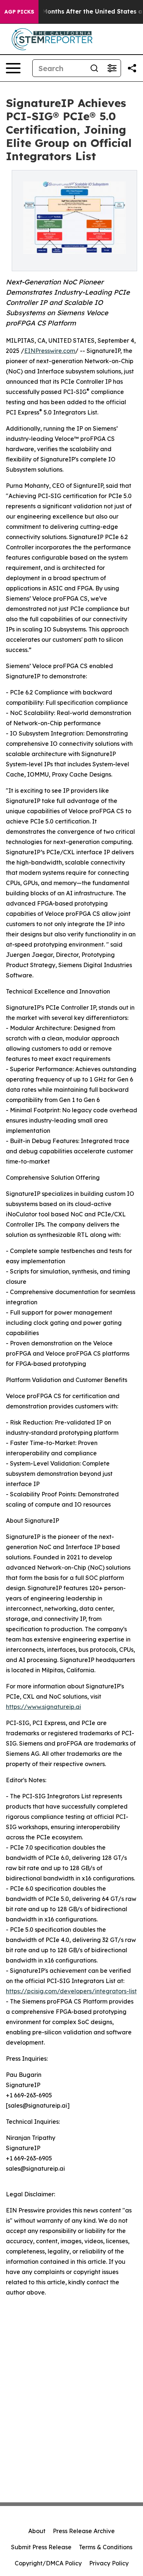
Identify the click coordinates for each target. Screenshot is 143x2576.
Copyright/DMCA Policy (48, 2563)
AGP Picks (19, 12)
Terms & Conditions (106, 2547)
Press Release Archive (84, 2531)
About (37, 2531)
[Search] (94, 68)
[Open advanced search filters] (112, 68)
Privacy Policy (109, 2563)
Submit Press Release (41, 2547)
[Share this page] (132, 68)
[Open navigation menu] (13, 68)
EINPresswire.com (50, 351)
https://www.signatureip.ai (43, 1707)
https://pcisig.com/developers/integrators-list (71, 1991)
